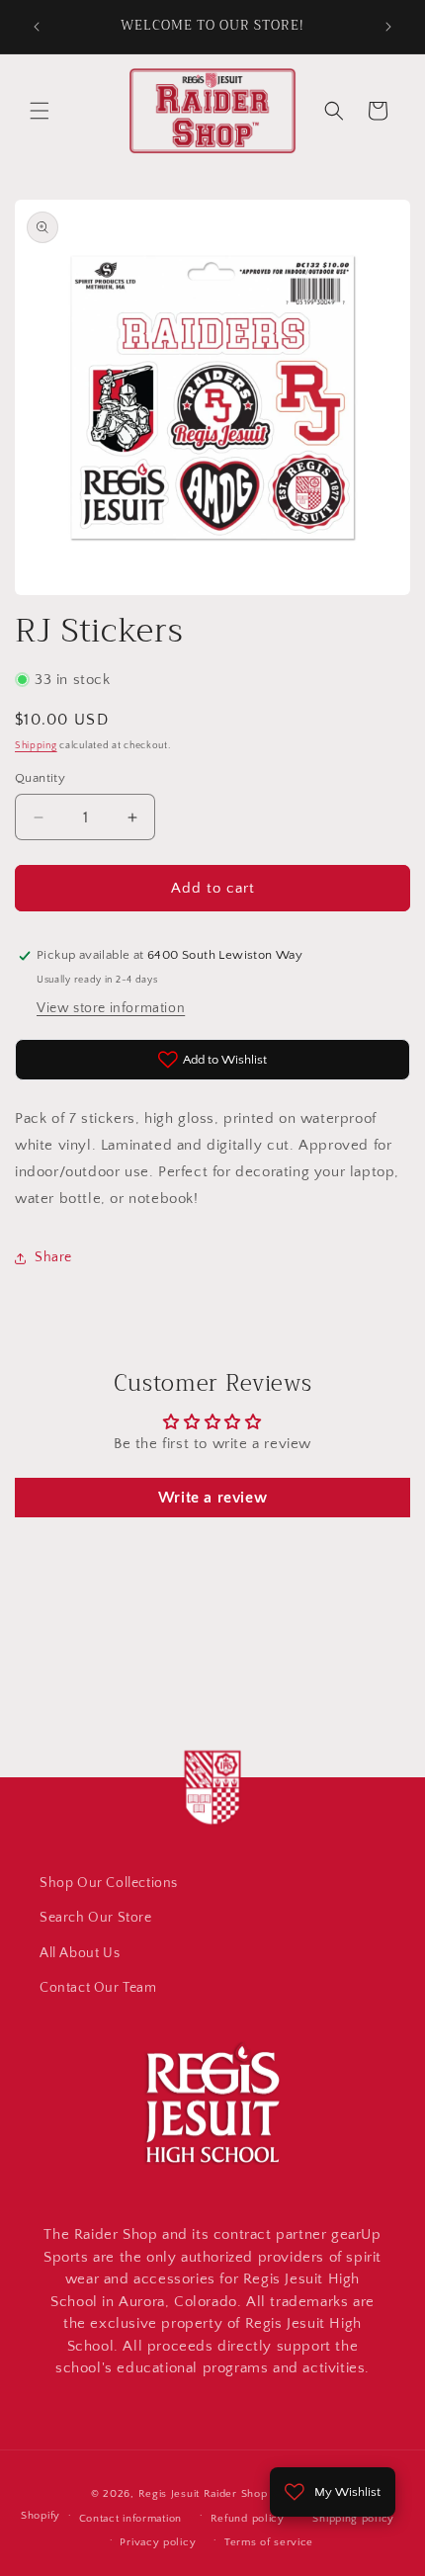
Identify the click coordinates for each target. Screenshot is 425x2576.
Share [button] (53, 1257)
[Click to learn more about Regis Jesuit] (212, 1828)
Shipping (36, 746)
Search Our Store (96, 1918)
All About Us (80, 1953)
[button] (40, 111)
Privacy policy (158, 2542)
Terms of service (269, 2542)
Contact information (130, 2519)
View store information (111, 1008)
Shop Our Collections (109, 1883)
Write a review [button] (212, 1498)
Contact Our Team (98, 1988)
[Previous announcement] (37, 27)
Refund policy (248, 2519)
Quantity (40, 778)
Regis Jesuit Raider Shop (203, 2494)
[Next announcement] (388, 27)
